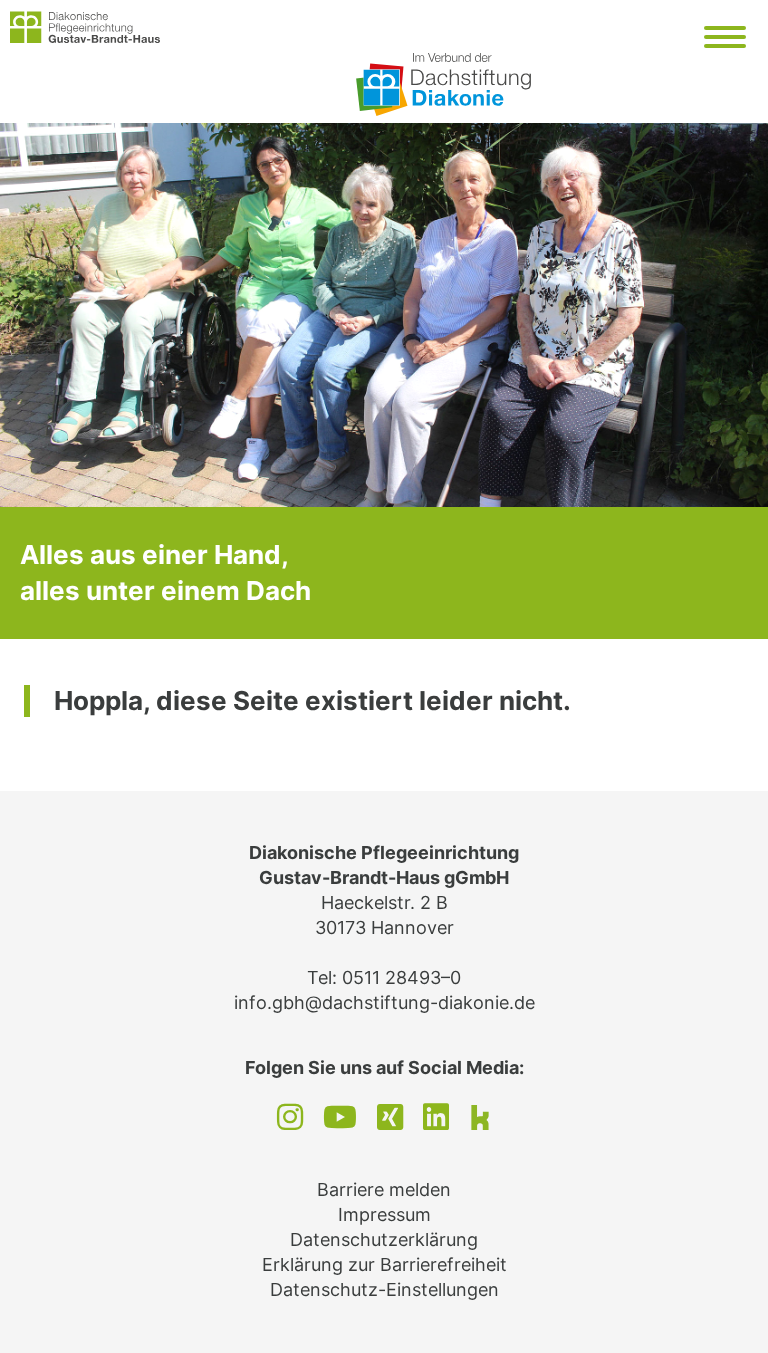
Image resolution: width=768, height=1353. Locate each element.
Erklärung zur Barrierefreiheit (384, 1264)
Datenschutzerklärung (384, 1239)
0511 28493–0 (401, 977)
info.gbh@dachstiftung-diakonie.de (384, 1002)
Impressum (384, 1214)
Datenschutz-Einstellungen (384, 1289)
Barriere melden (384, 1189)
